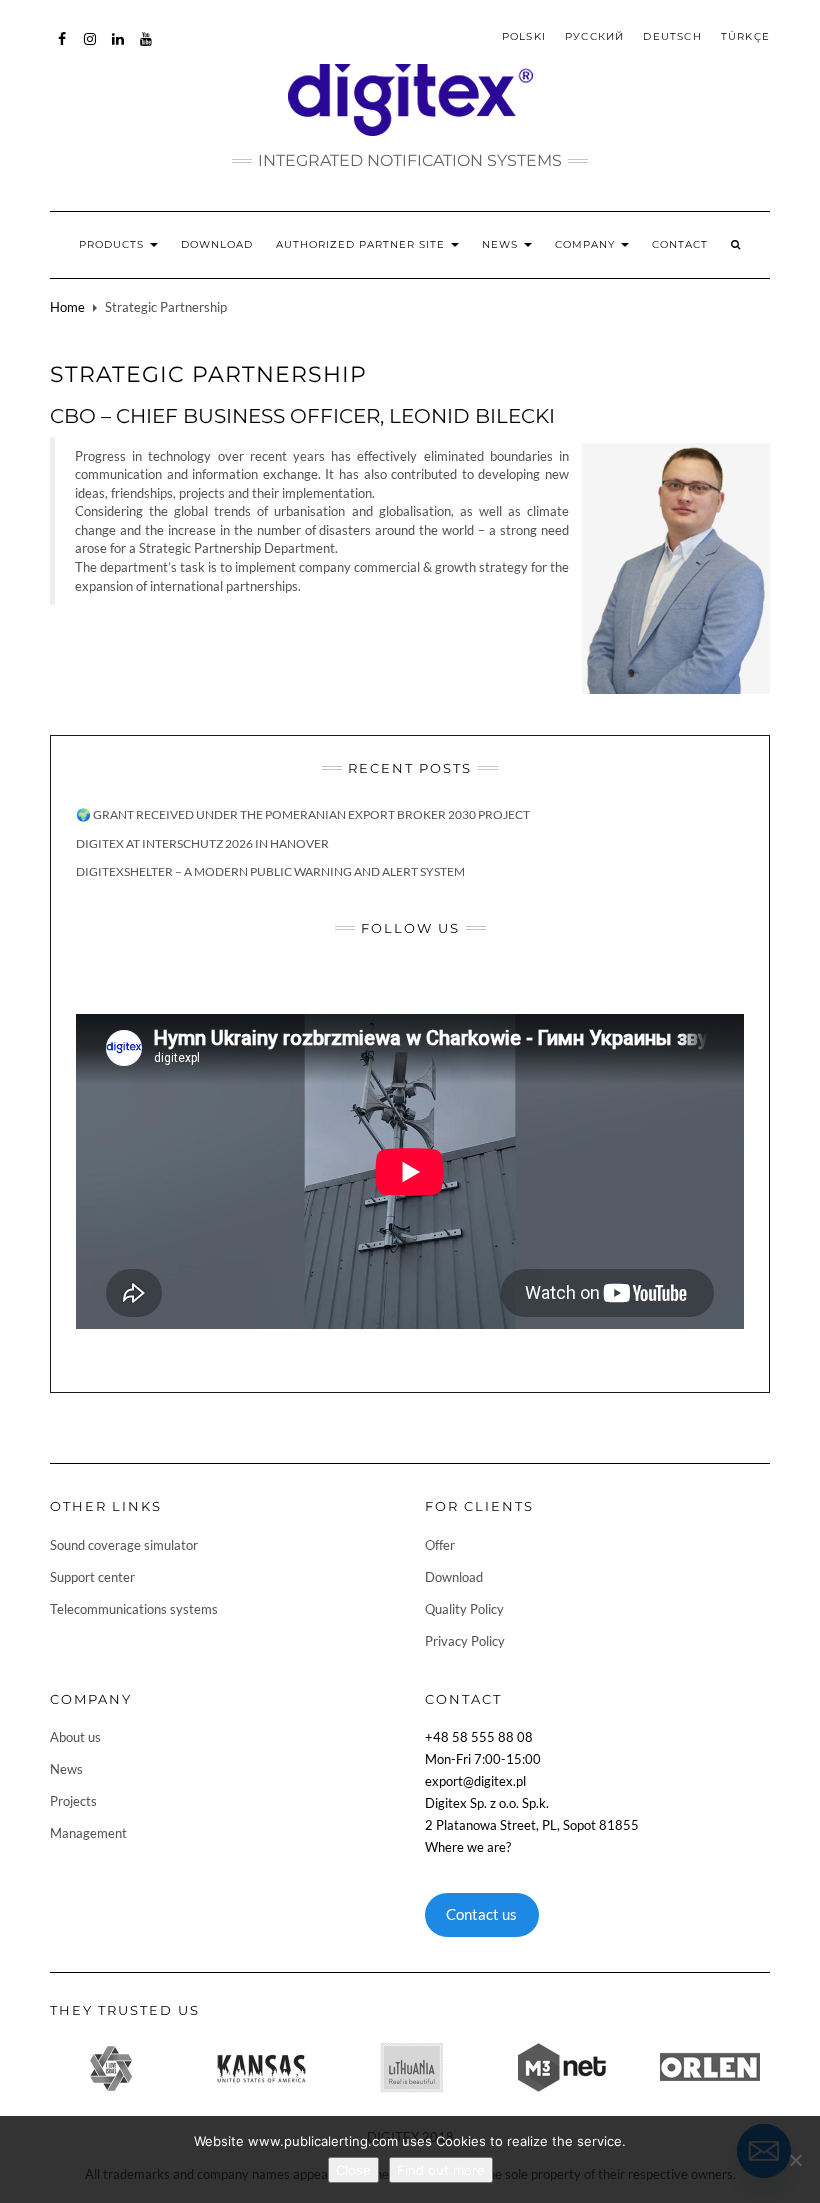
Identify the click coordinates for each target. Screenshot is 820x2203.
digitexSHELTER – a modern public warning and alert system (270, 871)
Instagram (90, 48)
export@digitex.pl (475, 1781)
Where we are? (468, 1847)
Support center (92, 1577)
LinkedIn (118, 48)
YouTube (146, 48)
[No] (795, 2160)
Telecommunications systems (134, 1609)
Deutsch (672, 36)
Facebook (62, 48)
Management (88, 1833)
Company (587, 244)
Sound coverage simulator (124, 1545)
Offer (440, 1545)
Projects (73, 1801)
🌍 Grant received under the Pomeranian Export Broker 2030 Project (303, 814)
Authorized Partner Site (362, 244)
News (502, 244)
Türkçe (745, 36)
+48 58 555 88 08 (479, 1737)
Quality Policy (464, 1609)
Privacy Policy (465, 1641)
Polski (524, 36)
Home (67, 307)
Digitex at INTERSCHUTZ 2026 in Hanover (202, 843)
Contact (680, 244)
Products (113, 244)
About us (75, 1737)
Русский (594, 36)
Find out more (441, 2170)
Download (217, 244)
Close (353, 2170)
